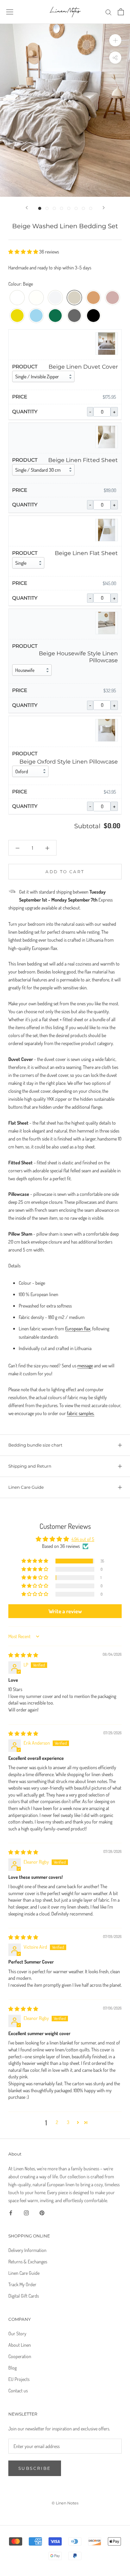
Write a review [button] (65, 1611)
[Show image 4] (62, 208)
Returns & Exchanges (28, 2261)
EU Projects (19, 2379)
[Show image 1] (40, 208)
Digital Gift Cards (24, 2296)
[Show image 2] (47, 208)
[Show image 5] (69, 208)
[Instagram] (26, 2212)
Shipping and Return (30, 1466)
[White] (17, 298)
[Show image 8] (91, 208)
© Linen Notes (65, 2503)
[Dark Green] (55, 316)
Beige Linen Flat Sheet (86, 553)
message (85, 1365)
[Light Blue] (36, 316)
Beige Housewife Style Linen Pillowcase (78, 657)
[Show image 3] (54, 208)
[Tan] (93, 298)
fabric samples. (81, 1413)
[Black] (93, 316)
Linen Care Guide (26, 1487)
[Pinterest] (42, 2212)
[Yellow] (17, 316)
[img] (23, 1655)
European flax (78, 1328)
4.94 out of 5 (83, 1539)
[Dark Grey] (74, 316)
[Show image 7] (83, 208)
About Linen (20, 2345)
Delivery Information (27, 2250)
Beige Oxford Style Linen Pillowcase (69, 762)
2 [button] (57, 2122)
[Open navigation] (10, 12)
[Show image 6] (76, 208)
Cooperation (20, 2356)
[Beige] (74, 298)
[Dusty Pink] (112, 298)
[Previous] (27, 208)
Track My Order (22, 2284)
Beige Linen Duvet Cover (83, 367)
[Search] (109, 12)
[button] (24, 252)
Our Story (17, 2333)
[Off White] (36, 298)
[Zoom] (115, 40)
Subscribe (35, 2468)
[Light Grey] (55, 298)
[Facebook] (11, 2212)
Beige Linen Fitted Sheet (83, 460)
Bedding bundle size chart (35, 1445)
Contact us (18, 2390)
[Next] (104, 208)
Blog (12, 2368)
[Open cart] (121, 12)
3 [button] (68, 2122)
